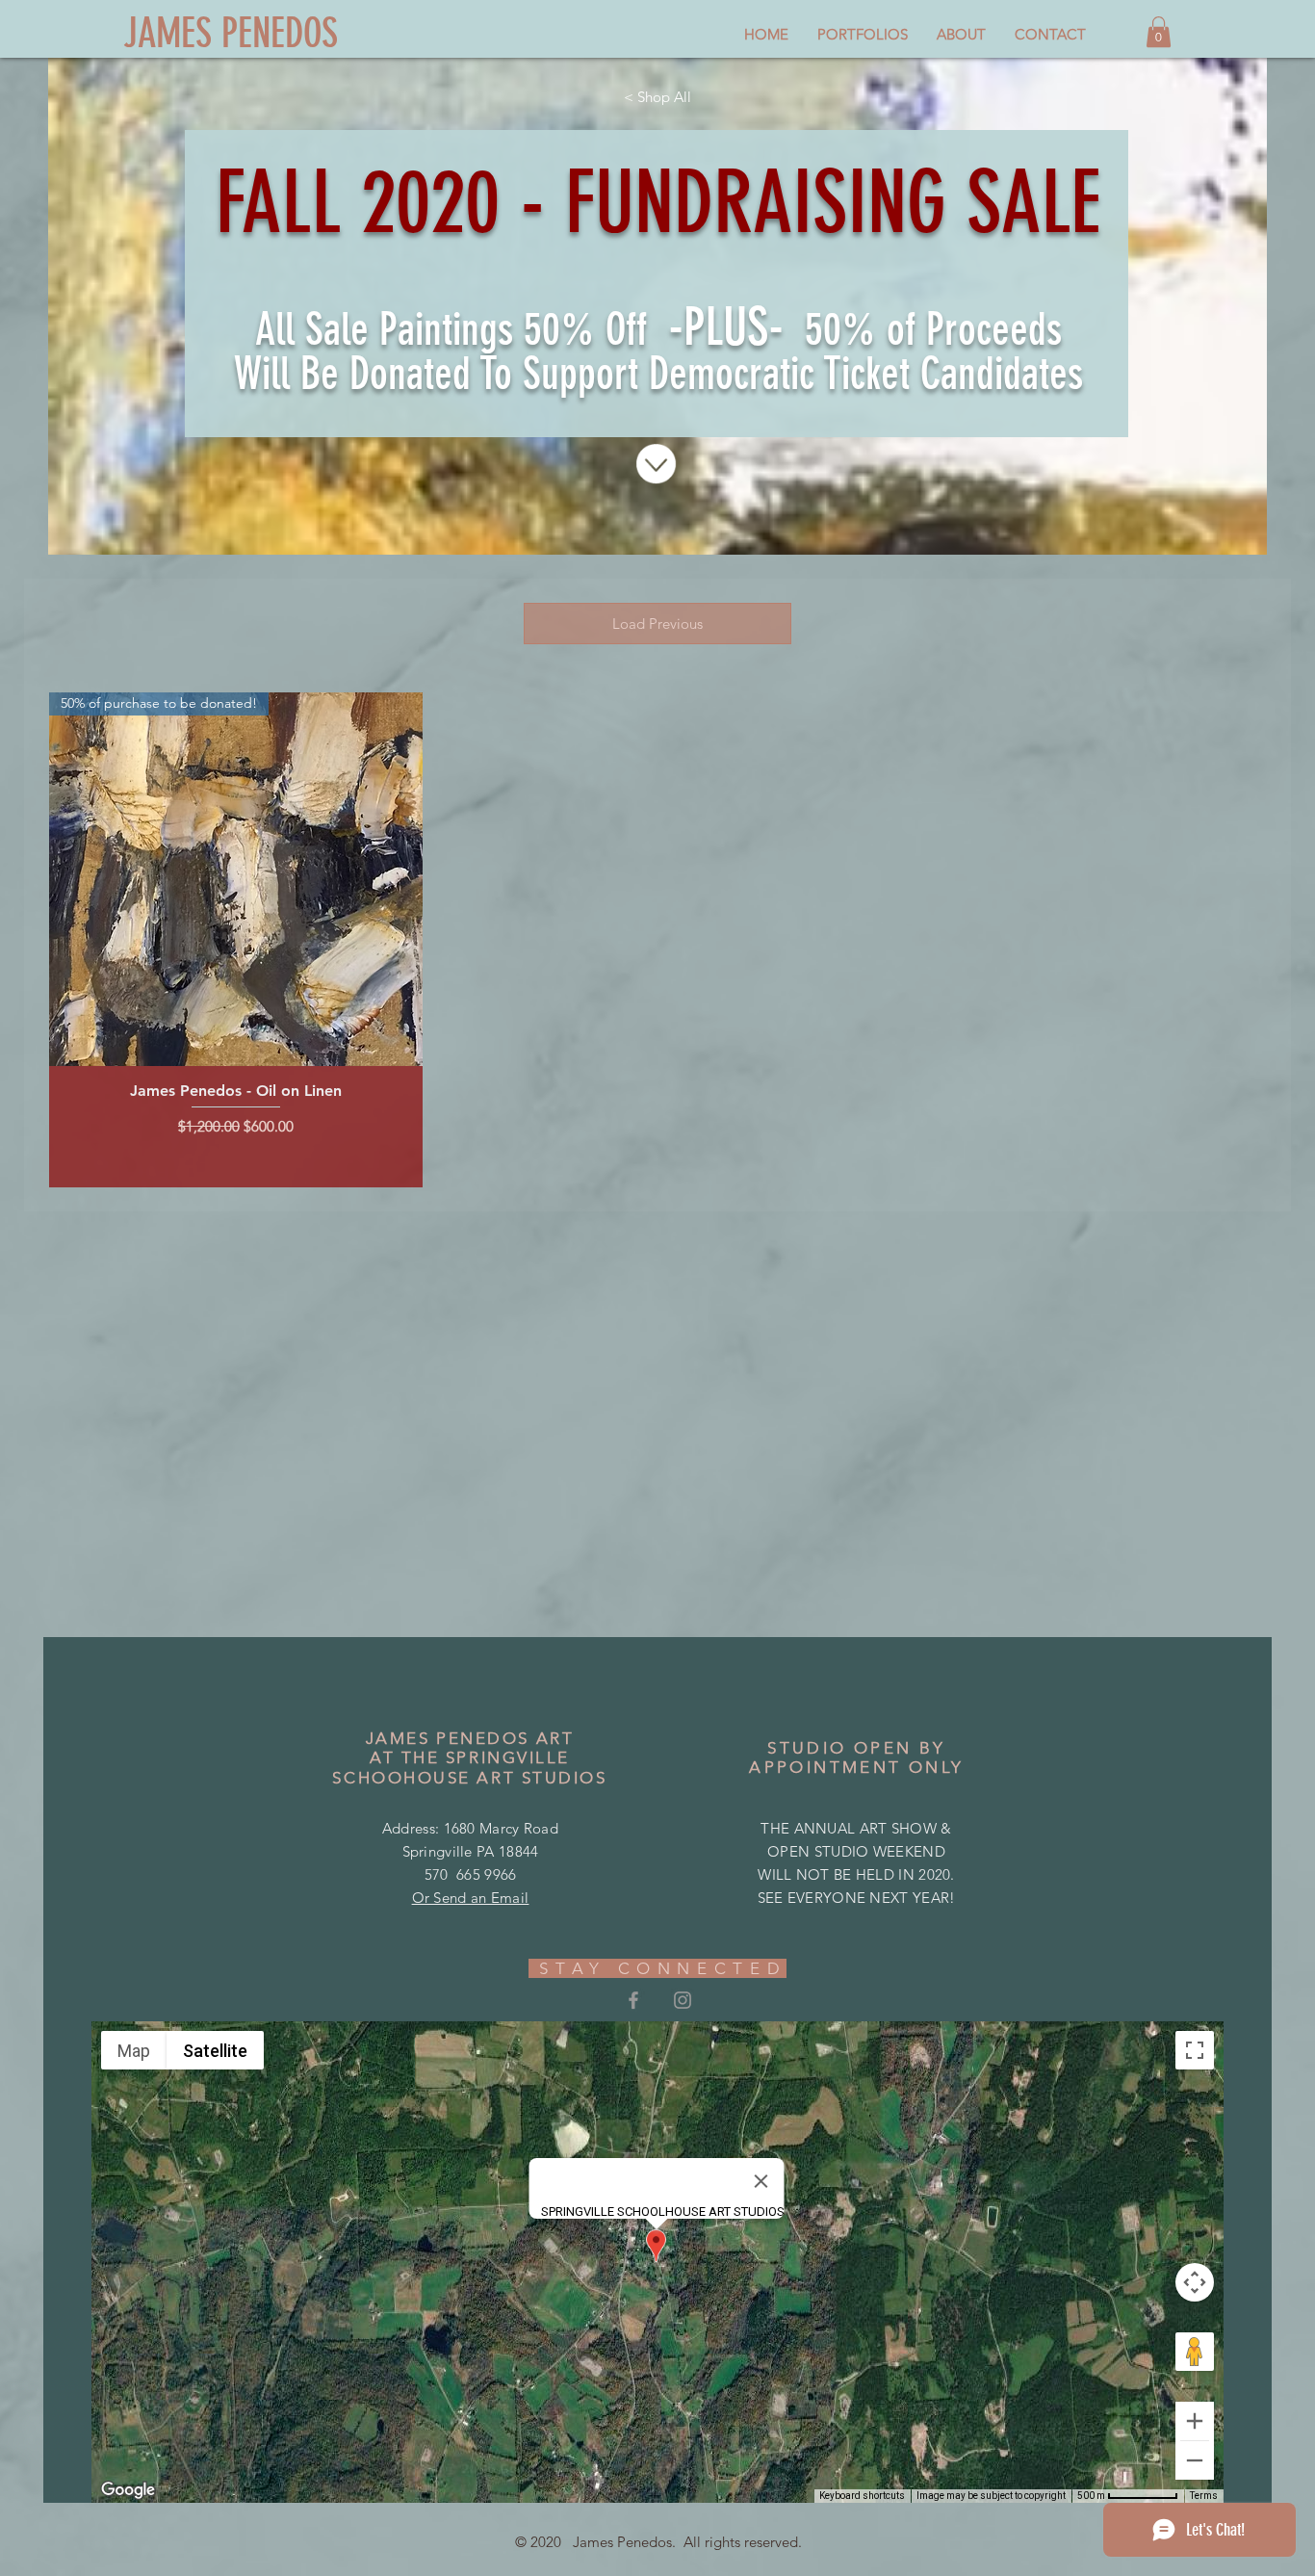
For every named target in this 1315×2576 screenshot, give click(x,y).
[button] (1159, 32)
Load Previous (657, 624)
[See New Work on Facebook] (633, 2000)
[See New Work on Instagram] (683, 2000)
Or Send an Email (471, 1898)
